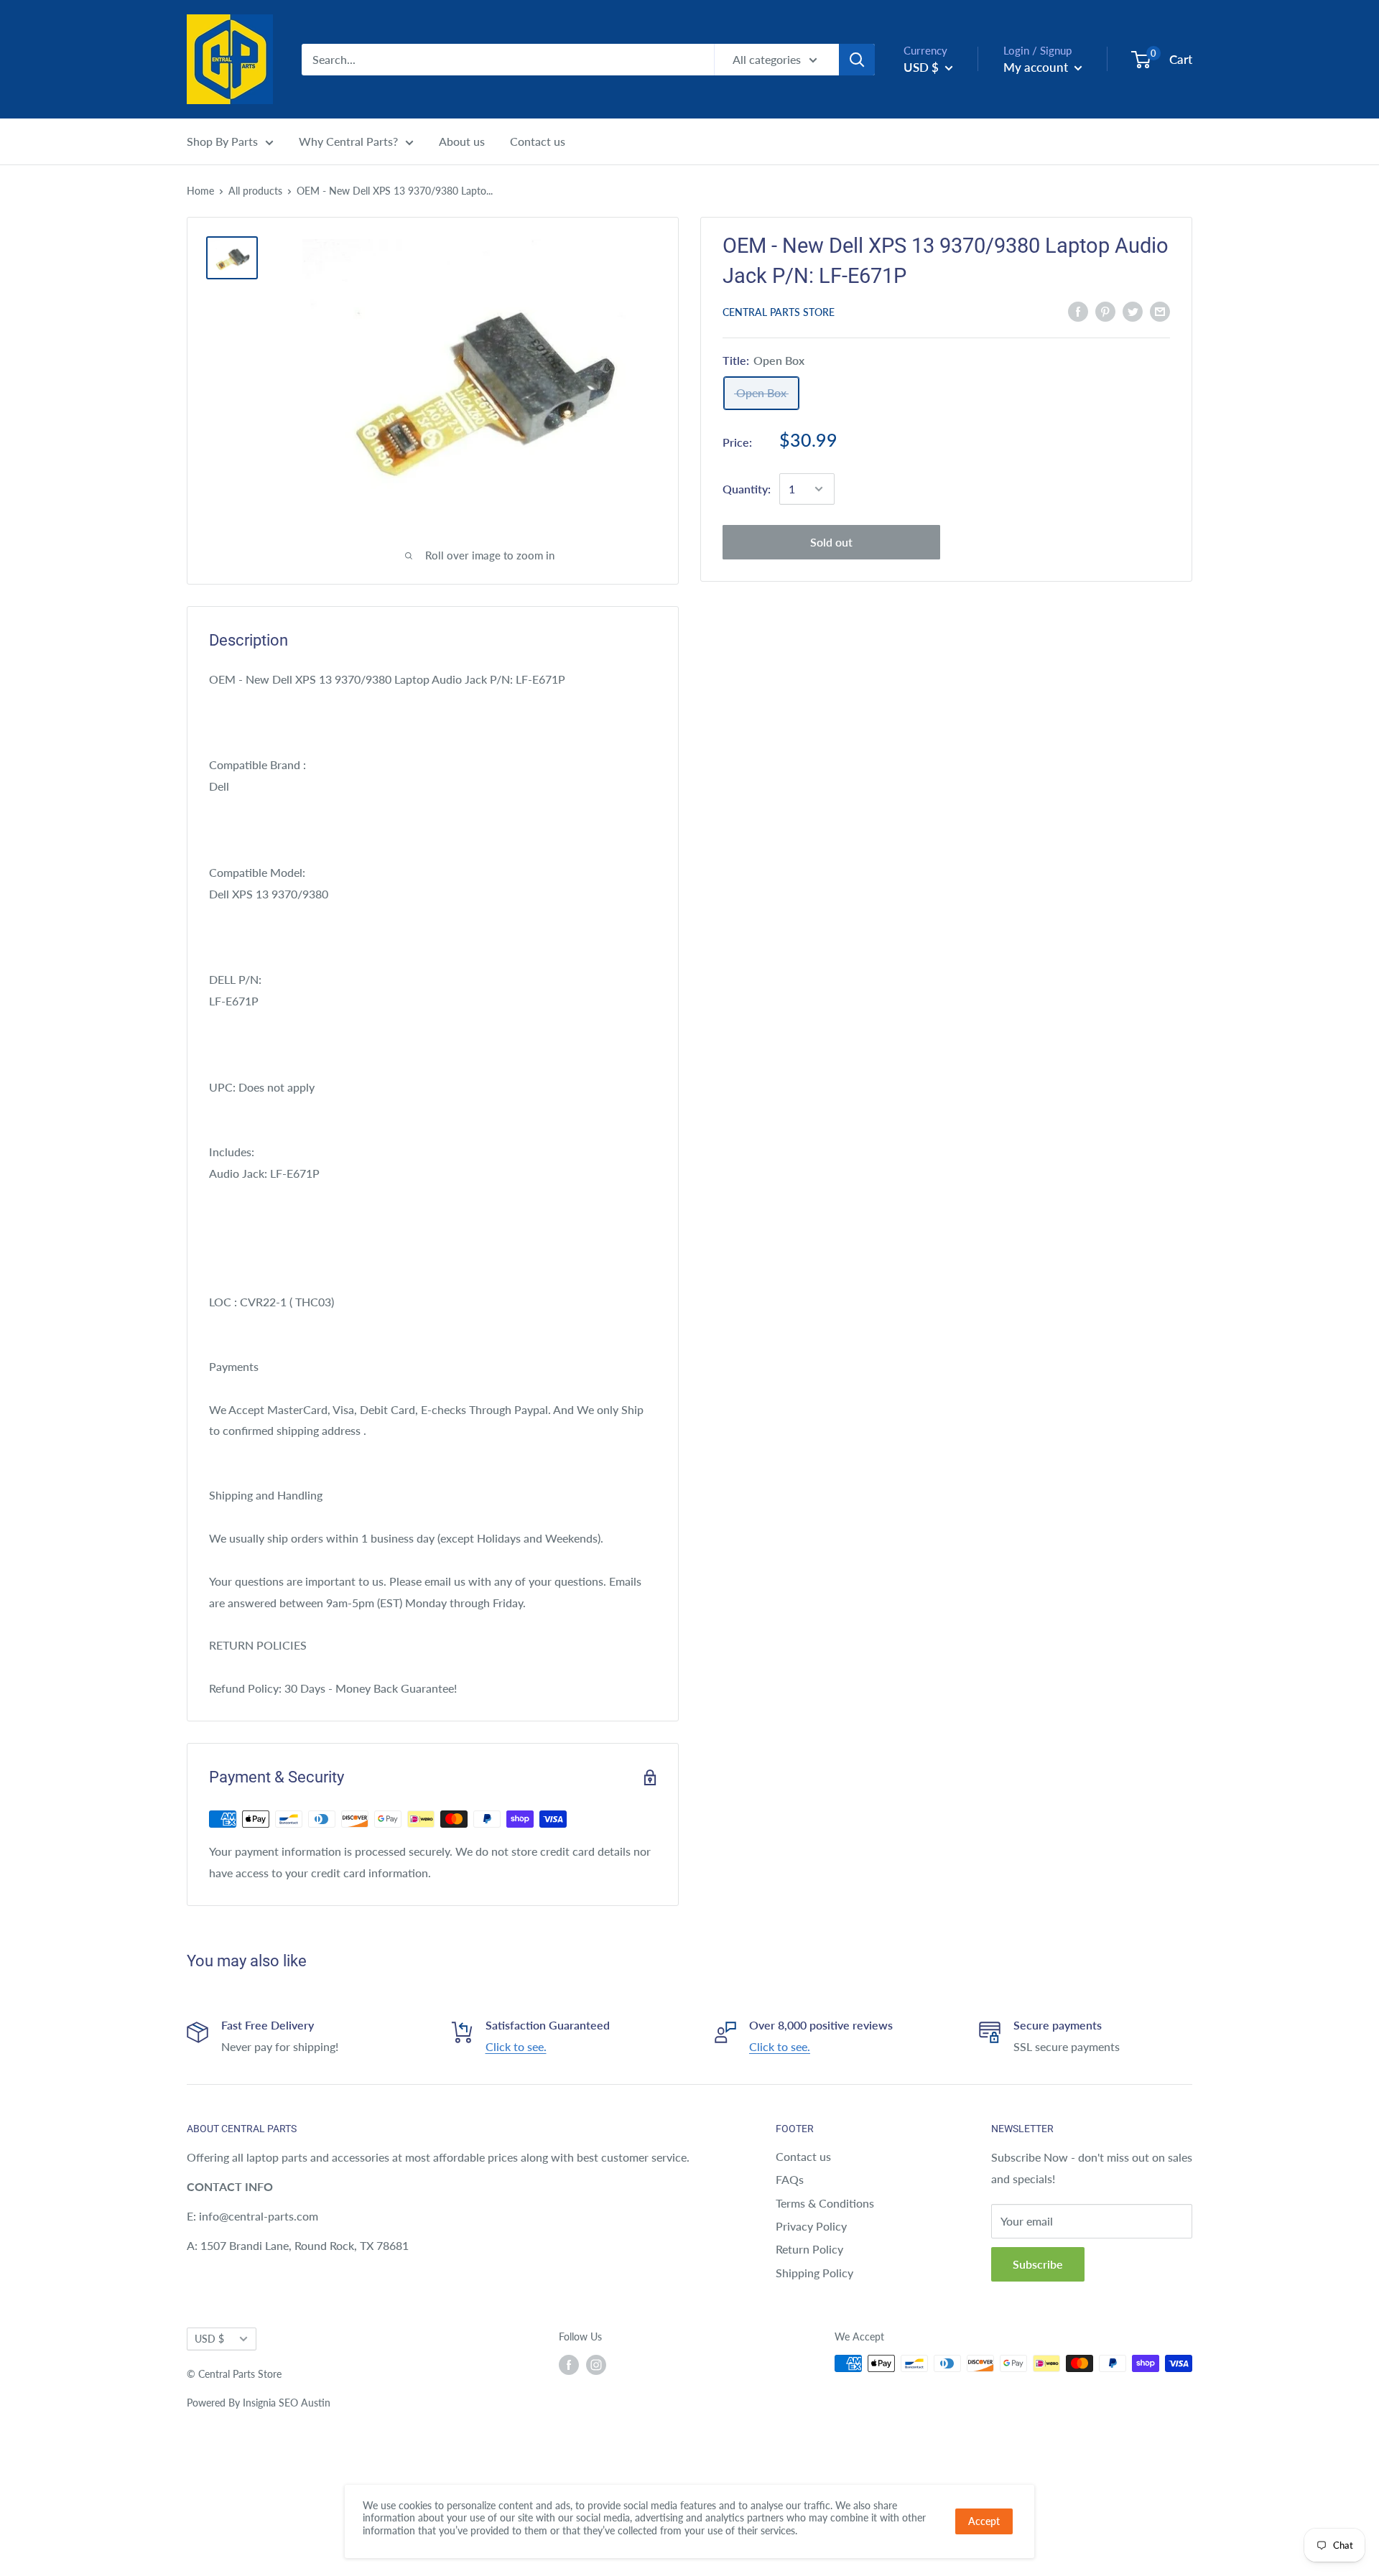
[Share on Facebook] (1078, 311)
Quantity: (747, 489)
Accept (984, 2521)
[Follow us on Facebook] (569, 2365)
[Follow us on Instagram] (596, 2365)
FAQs (790, 2179)
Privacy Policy (811, 2226)
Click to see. (516, 2046)
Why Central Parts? (348, 141)
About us (462, 141)
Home (200, 191)
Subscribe (1038, 2264)
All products (255, 191)
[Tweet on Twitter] (1133, 311)
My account (1037, 67)
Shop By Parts (222, 141)
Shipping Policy (814, 2273)
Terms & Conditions (825, 2203)
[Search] (857, 60)
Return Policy (809, 2249)
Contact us (538, 141)
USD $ (209, 2339)
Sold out (831, 542)
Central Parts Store (779, 312)
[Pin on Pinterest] (1105, 311)
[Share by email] (1160, 311)
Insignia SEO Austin (287, 2403)
